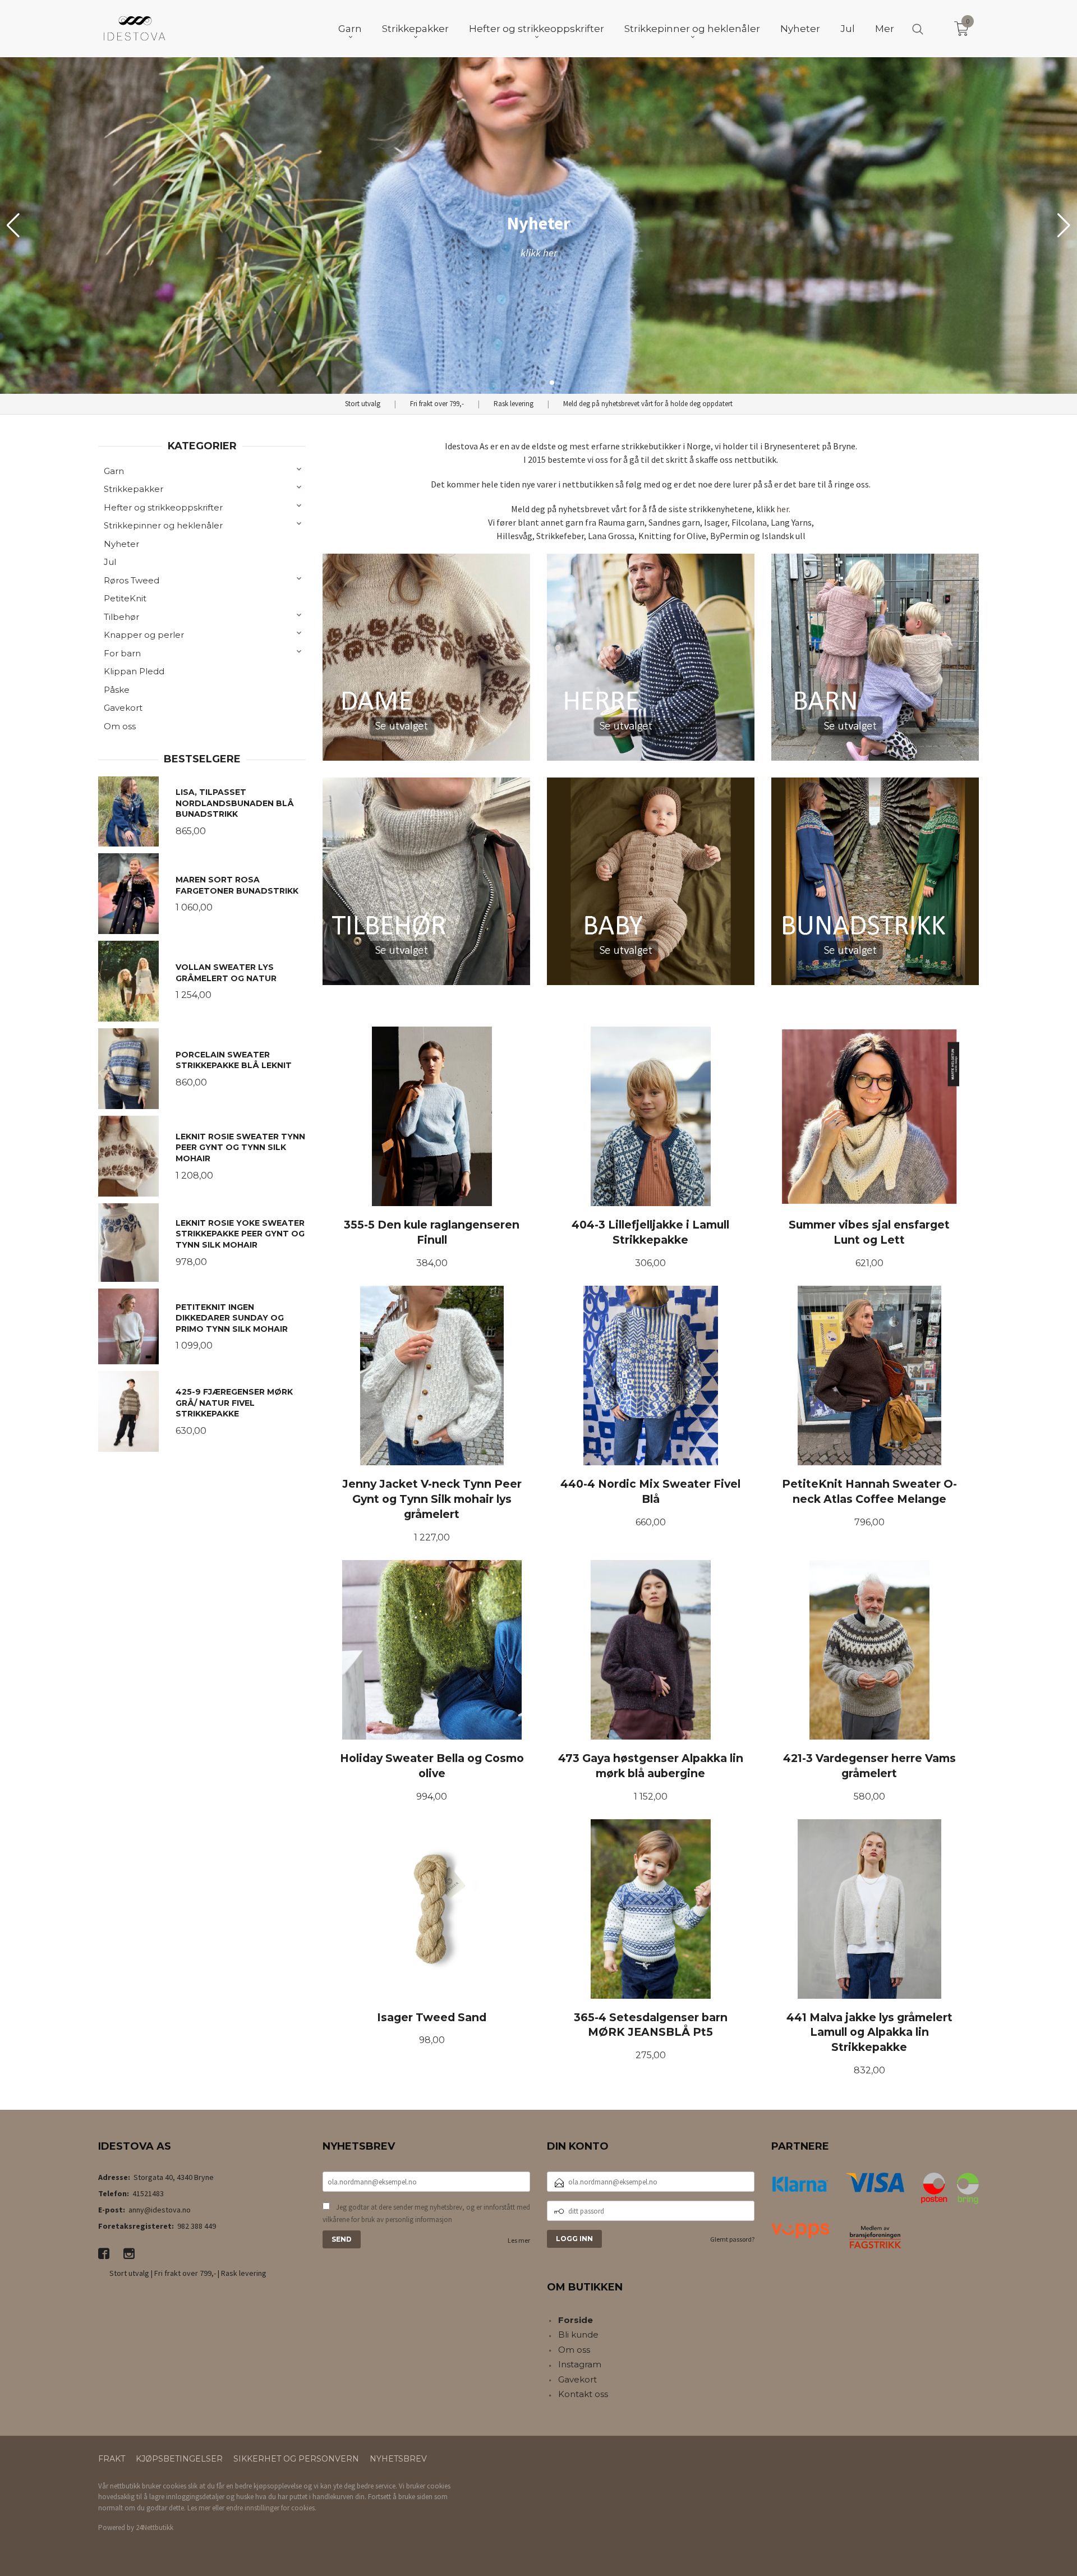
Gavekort (123, 708)
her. (783, 509)
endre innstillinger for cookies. (271, 2508)
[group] (538, 226)
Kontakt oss (583, 2394)
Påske (117, 690)
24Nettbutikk (155, 2527)
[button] (1064, 226)
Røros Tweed (132, 580)
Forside (576, 2320)
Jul (110, 562)
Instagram (580, 2364)
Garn (114, 471)
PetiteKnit (125, 598)
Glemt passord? (732, 2239)
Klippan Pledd (134, 671)
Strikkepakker (134, 489)
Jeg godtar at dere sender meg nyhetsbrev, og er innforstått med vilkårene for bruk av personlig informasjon (426, 2213)
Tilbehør (121, 617)
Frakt (112, 2459)
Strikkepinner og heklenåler (163, 525)
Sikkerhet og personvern (296, 2459)
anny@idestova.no (160, 2210)
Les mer (519, 2240)
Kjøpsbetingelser (179, 2459)
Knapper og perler (144, 635)
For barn (122, 653)
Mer (885, 29)
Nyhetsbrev (398, 2459)
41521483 (148, 2193)
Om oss (120, 726)
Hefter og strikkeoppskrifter (163, 507)
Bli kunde (578, 2334)
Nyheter (121, 544)
